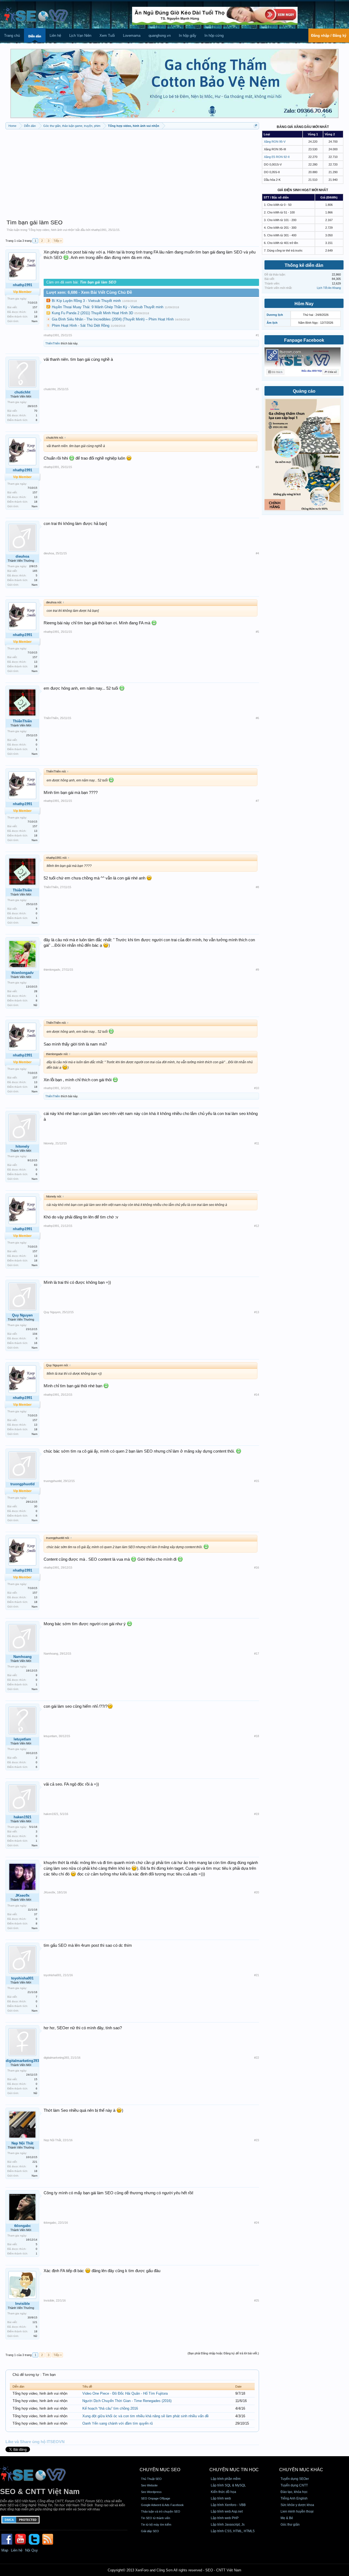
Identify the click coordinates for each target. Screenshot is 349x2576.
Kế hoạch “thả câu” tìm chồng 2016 (110, 2408)
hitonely (22, 1146)
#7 (257, 801)
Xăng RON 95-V (275, 142)
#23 (257, 2140)
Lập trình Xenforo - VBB (228, 2505)
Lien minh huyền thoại (297, 2511)
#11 (257, 1143)
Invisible (22, 2304)
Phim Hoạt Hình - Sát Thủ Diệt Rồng (81, 326)
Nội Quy (31, 2550)
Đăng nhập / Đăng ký (329, 36)
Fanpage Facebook (304, 340)
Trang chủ (12, 36)
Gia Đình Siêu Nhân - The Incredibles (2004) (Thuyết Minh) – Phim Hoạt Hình (113, 319)
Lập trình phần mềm (226, 2479)
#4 (257, 553)
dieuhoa (22, 556)
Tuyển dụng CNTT (294, 2485)
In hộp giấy (188, 36)
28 (36, 991)
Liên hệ (55, 36)
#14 (257, 1395)
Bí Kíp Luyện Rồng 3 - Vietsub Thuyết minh (86, 301)
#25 (257, 2300)
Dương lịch (275, 315)
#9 (257, 970)
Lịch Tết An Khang (329, 288)
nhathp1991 (99, 230)
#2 (257, 389)
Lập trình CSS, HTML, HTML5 (233, 2531)
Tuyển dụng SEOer (295, 2479)
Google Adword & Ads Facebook (162, 2505)
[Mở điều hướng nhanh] (256, 126)
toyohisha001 (22, 1978)
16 (36, 1343)
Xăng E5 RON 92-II (277, 157)
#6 (257, 718)
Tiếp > (58, 241)
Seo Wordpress (151, 2492)
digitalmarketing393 (22, 2061)
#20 (257, 1892)
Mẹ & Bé (287, 2518)
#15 (257, 1481)
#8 (257, 887)
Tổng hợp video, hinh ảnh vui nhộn (51, 230)
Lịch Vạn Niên (80, 36)
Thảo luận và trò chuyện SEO (161, 2511)
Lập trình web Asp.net (227, 2511)
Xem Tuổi (107, 36)
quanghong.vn (160, 36)
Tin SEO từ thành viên (156, 2518)
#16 (257, 1567)
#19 (257, 1814)
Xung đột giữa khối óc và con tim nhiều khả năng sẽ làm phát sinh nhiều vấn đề (145, 2416)
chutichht (22, 392)
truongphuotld (53, 1481)
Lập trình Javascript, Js (228, 2525)
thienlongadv (22, 973)
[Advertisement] (132, 172)
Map (5, 2550)
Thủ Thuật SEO (151, 2479)
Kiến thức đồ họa (223, 2492)
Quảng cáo (304, 391)
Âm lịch (272, 323)
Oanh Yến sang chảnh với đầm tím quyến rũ (118, 2423)
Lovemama (132, 36)
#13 (257, 1312)
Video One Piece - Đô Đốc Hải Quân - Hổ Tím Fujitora (125, 2393)
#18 (257, 1736)
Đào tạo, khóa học (294, 2492)
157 (35, 307)
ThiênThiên (53, 343)
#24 (257, 2223)
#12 (257, 1226)
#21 (257, 1975)
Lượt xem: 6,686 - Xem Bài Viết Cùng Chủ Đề (89, 292)
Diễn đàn (35, 36)
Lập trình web (221, 2498)
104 (35, 1334)
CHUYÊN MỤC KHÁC (301, 2470)
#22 (257, 2058)
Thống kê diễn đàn (304, 265)
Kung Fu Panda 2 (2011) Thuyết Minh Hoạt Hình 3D (92, 313)
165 (35, 571)
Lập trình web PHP (225, 2518)
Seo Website (149, 2485)
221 (35, 2162)
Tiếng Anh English (294, 2498)
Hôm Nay (304, 304)
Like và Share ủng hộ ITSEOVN (35, 2442)
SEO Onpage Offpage (156, 2498)
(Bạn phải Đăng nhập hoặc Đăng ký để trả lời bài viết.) (223, 2353)
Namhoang (22, 1657)
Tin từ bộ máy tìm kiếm (156, 2525)
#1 (257, 335)
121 (35, 2322)
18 (36, 317)
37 (36, 1914)
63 (36, 1165)
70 (36, 411)
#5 (257, 632)
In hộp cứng (214, 36)
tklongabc (22, 2226)
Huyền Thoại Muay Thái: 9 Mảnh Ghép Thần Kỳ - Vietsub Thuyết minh (108, 307)
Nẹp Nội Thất (22, 2143)
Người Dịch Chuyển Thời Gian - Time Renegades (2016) (127, 2401)
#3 (257, 467)
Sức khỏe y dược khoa (297, 2505)
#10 (257, 1088)
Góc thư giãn (290, 2525)
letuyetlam (22, 1739)
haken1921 (22, 1817)
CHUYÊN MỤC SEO (160, 2470)
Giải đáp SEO (150, 2531)
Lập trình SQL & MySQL (228, 2485)
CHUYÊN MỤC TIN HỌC (234, 2470)
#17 (257, 1654)
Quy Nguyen (22, 1315)
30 (36, 1506)
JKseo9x (22, 1895)
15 (36, 2079)
